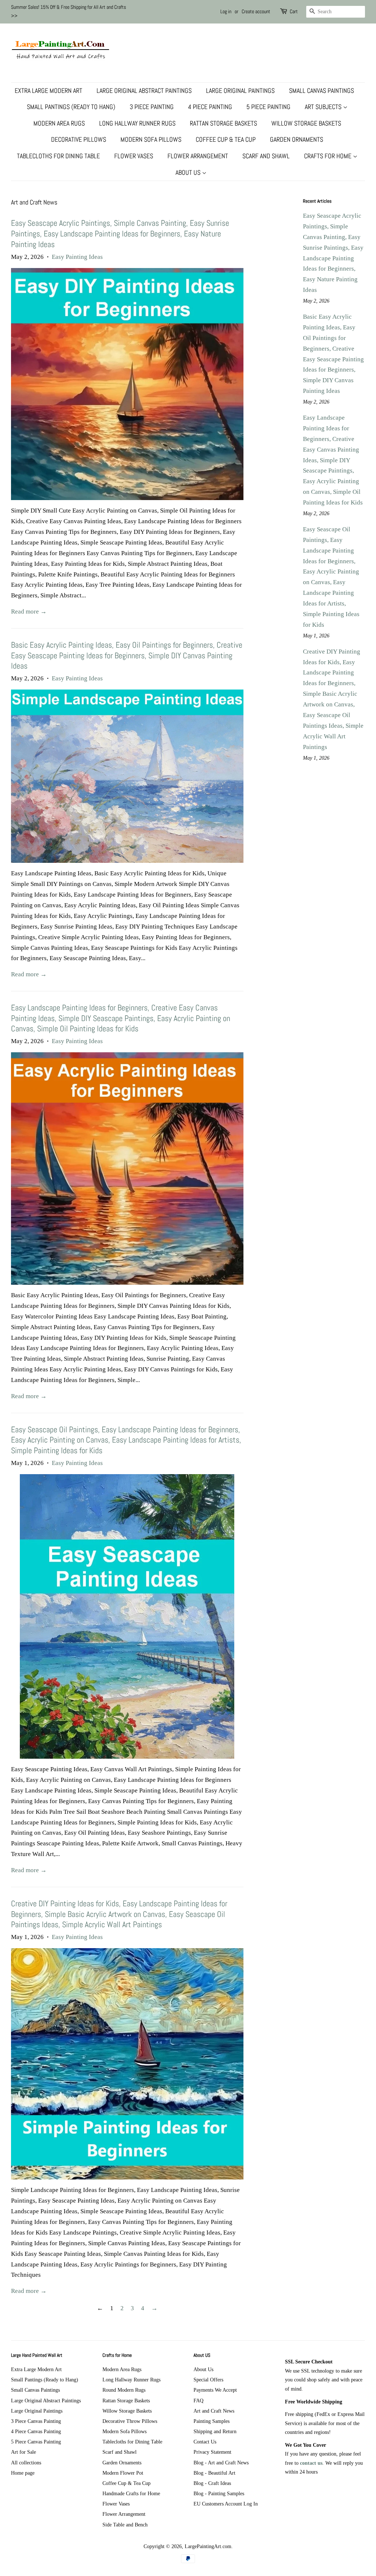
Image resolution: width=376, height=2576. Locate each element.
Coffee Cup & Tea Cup (226, 139)
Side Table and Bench (125, 2525)
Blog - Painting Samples (219, 2493)
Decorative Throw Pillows (130, 2421)
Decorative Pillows (79, 139)
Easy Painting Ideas (77, 257)
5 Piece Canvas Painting (36, 2442)
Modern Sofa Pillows (151, 139)
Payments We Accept (215, 2390)
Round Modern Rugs (124, 2390)
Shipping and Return (215, 2431)
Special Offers (208, 2380)
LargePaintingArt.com (208, 2546)
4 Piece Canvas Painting (36, 2431)
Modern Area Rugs (59, 123)
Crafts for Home (328, 156)
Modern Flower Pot (123, 2473)
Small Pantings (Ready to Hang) (71, 107)
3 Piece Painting (152, 107)
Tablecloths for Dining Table (58, 156)
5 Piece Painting (268, 107)
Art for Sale (23, 2452)
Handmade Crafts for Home (131, 2493)
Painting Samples (211, 2421)
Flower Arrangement (198, 156)
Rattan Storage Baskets (223, 123)
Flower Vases (134, 156)
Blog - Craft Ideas (212, 2483)
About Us (189, 172)
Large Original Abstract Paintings (144, 91)
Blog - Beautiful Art (214, 2473)
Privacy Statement (212, 2452)
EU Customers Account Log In (226, 2504)
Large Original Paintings (240, 91)
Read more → (29, 612)
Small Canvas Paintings (321, 91)
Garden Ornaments (297, 139)
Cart (294, 11)
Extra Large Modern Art (48, 91)
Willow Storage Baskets (306, 123)
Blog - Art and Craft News (221, 2463)
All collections (26, 2463)
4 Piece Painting (210, 107)
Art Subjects (324, 107)
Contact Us (205, 2442)
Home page (23, 2473)
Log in (226, 11)
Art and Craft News (214, 2411)
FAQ (198, 2400)
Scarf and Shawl (266, 156)
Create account (256, 11)
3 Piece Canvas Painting (36, 2421)
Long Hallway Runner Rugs (137, 123)
